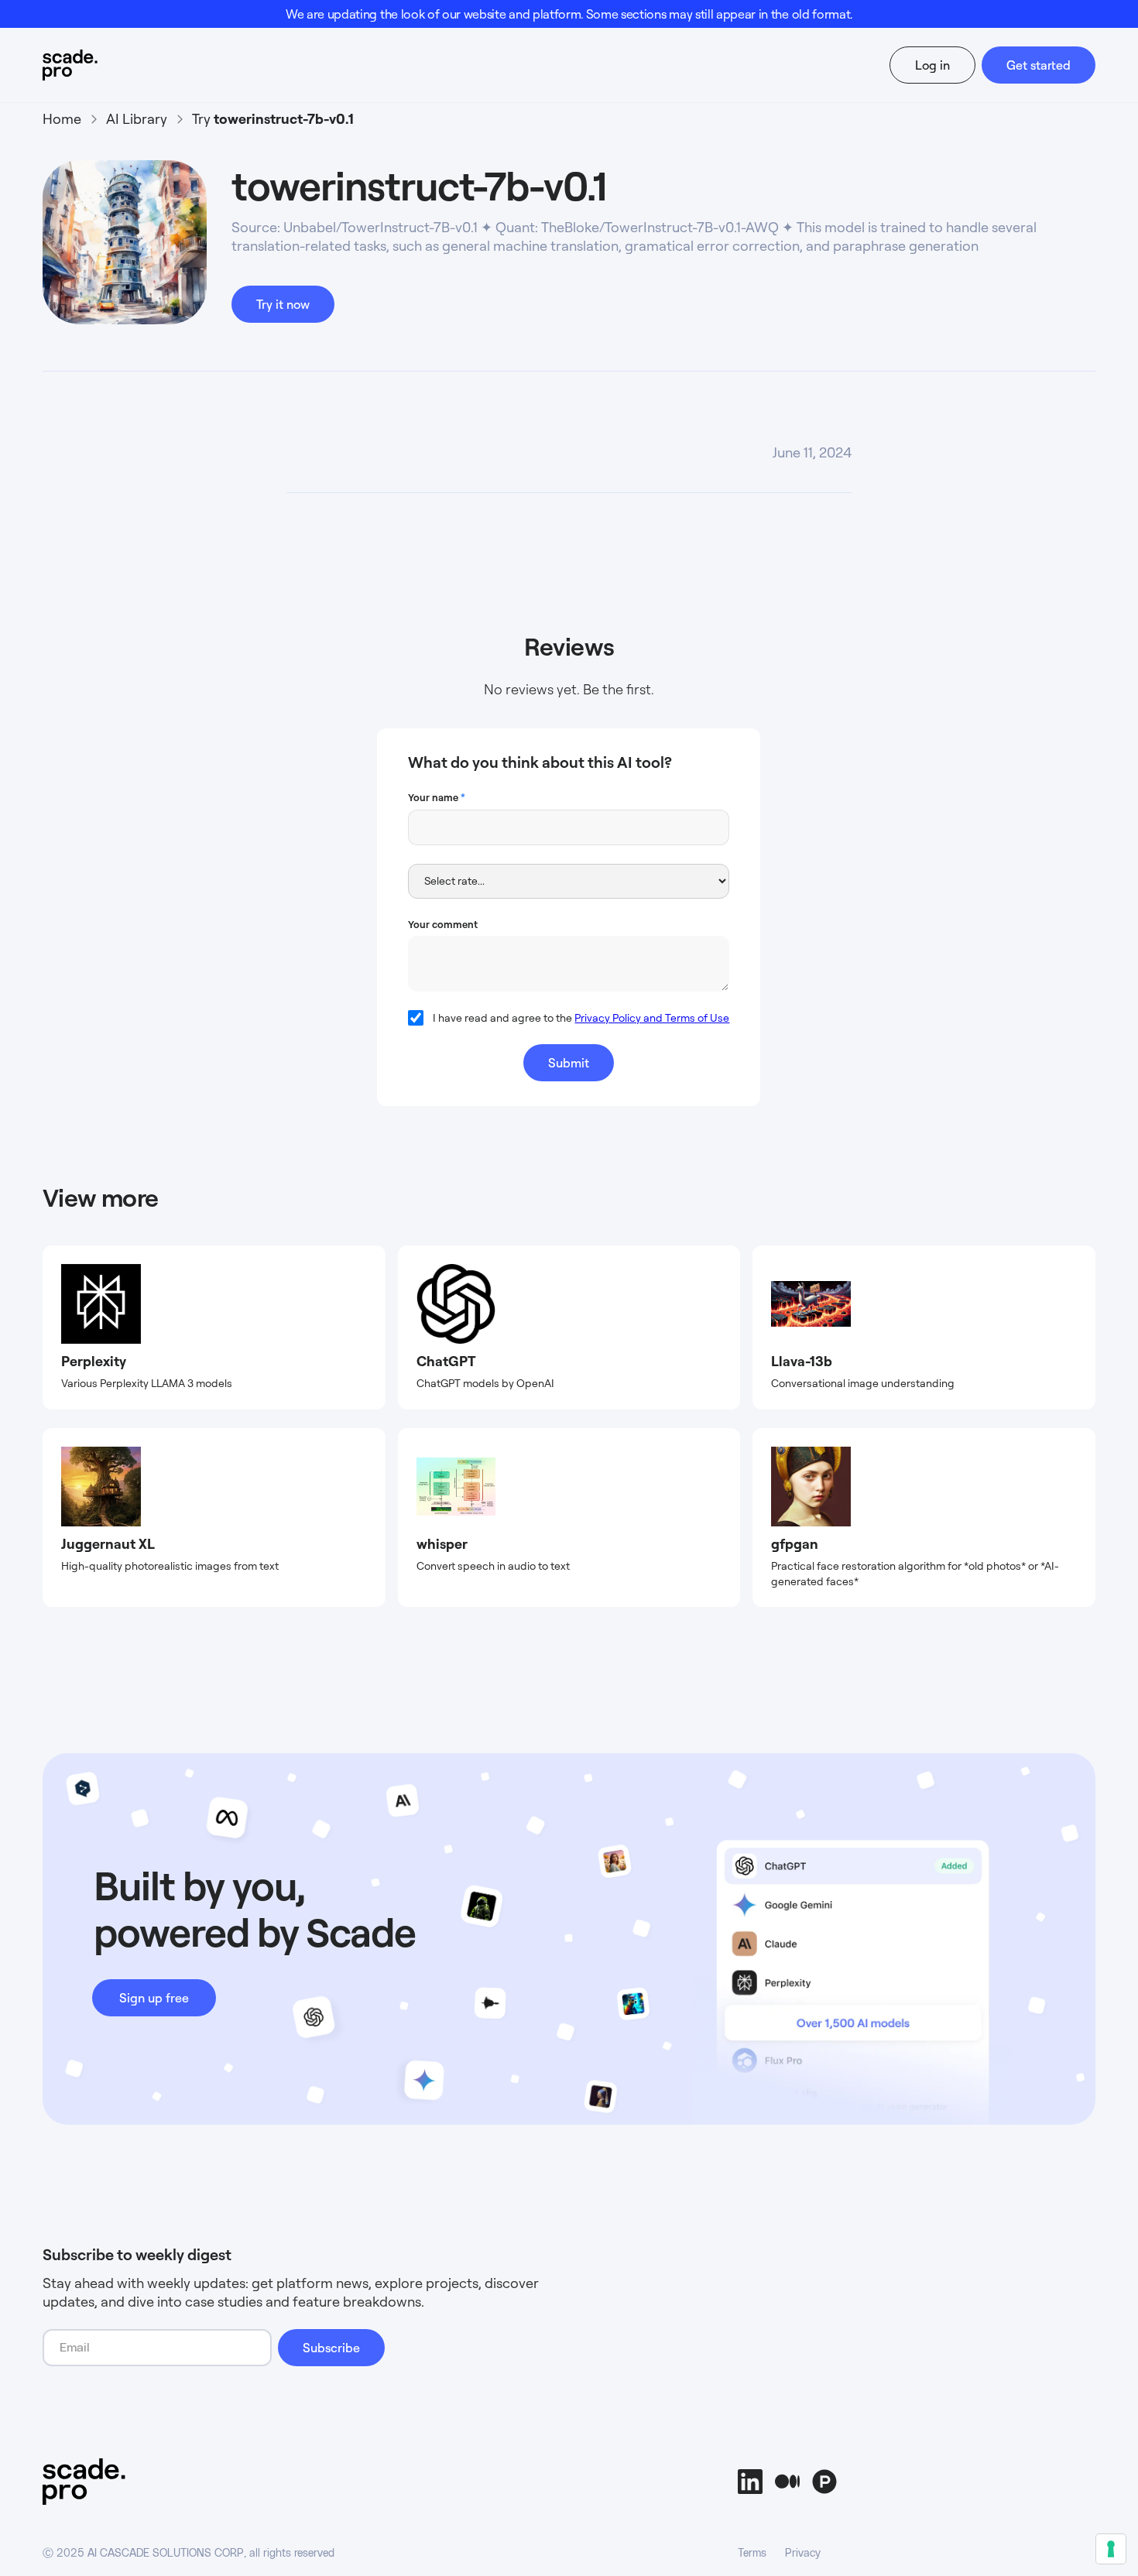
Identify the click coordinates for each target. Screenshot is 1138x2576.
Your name (437, 797)
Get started (1039, 65)
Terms (752, 2554)
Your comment (443, 924)
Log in (932, 65)
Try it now (283, 304)
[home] (99, 65)
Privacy (803, 2554)
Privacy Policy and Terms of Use (652, 1017)
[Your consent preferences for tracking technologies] (1111, 2549)
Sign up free (154, 1998)
